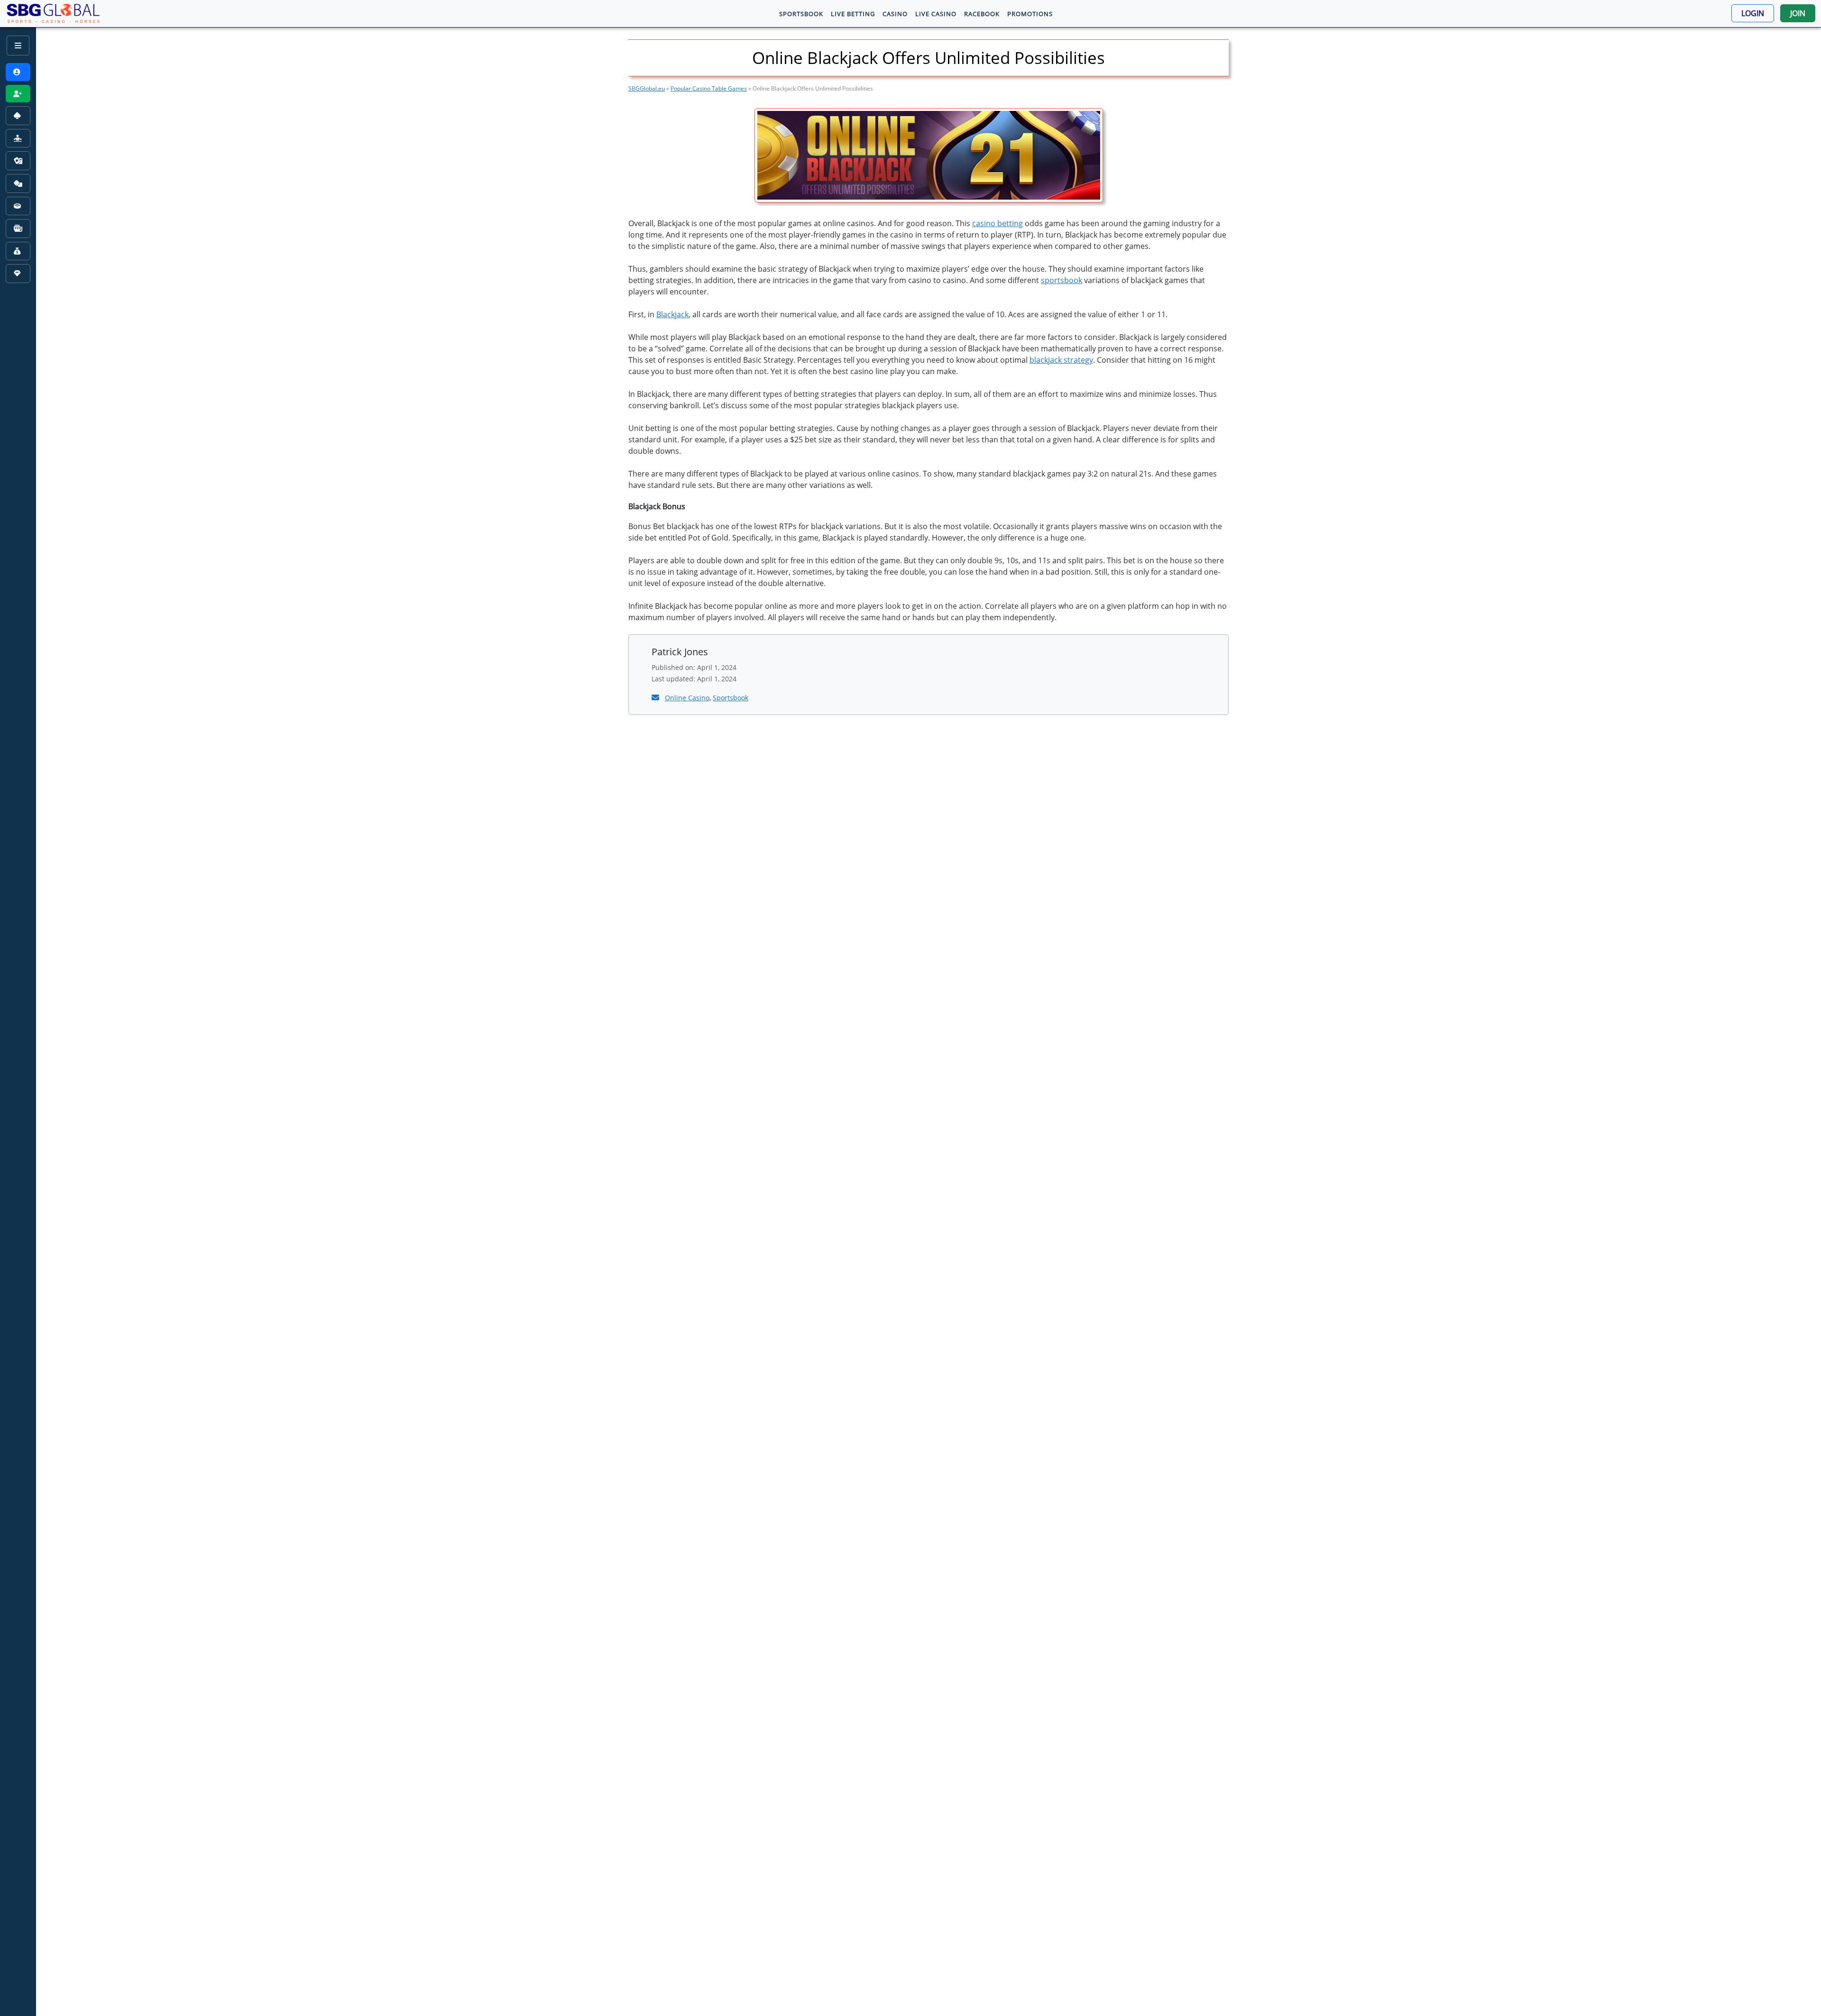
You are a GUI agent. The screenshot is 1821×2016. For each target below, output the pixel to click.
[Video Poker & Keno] (18, 251)
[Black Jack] (18, 161)
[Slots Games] (18, 229)
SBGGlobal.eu (647, 88)
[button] (1753, 13)
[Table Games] (18, 183)
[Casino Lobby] (18, 116)
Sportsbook (731, 698)
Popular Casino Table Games (709, 88)
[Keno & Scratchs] (18, 274)
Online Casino (687, 698)
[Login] (18, 72)
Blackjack (672, 314)
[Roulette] (18, 206)
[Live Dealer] (18, 138)
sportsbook (1062, 280)
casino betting (998, 223)
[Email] (656, 697)
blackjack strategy (1061, 360)
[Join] (18, 94)
